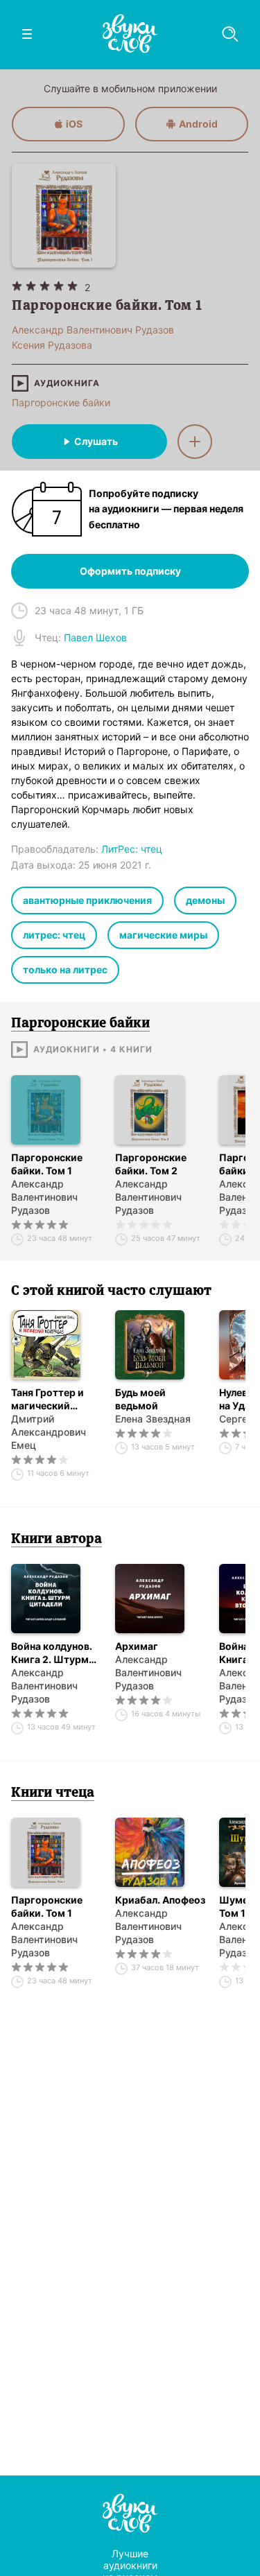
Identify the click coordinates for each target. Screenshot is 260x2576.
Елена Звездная (153, 1419)
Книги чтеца (53, 1793)
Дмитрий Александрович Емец (49, 1432)
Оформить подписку (130, 571)
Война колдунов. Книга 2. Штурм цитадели (52, 1653)
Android (198, 124)
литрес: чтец (54, 935)
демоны (205, 900)
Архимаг (137, 1646)
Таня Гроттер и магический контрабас (47, 1399)
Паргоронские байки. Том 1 (47, 1164)
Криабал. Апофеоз (160, 1900)
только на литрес (65, 969)
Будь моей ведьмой (140, 1399)
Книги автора (57, 1540)
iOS (74, 124)
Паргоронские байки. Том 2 (151, 1164)
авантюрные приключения (87, 900)
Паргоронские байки (61, 402)
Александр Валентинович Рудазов (44, 1197)
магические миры (163, 935)
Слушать (96, 441)
